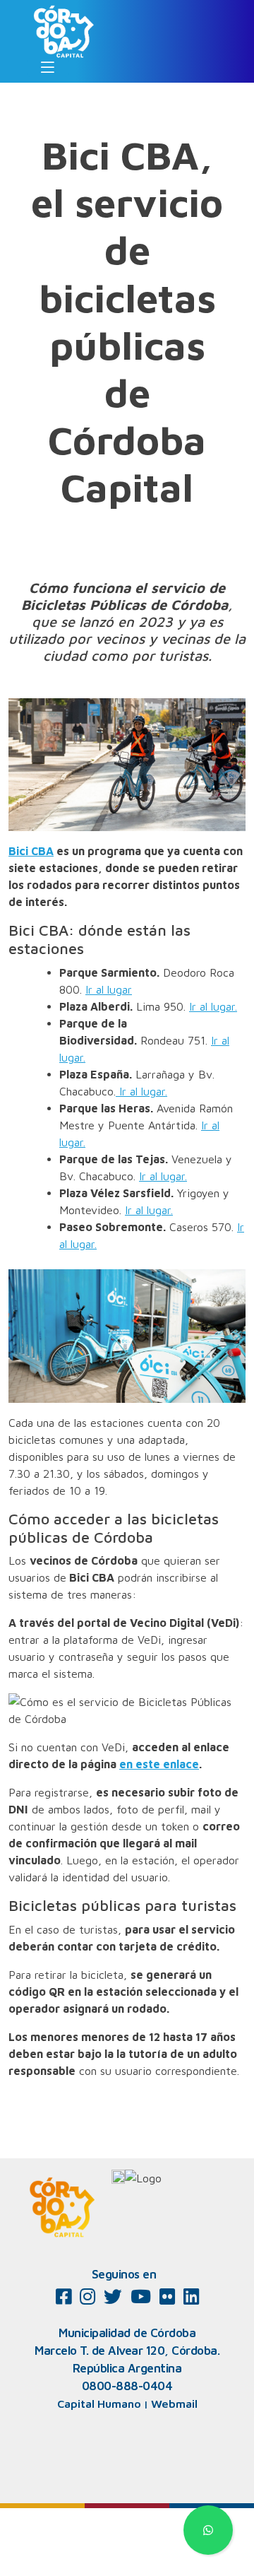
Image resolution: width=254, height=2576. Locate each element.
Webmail (174, 2404)
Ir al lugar (109, 989)
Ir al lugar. (213, 1006)
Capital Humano (99, 2404)
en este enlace (159, 1764)
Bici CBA (31, 851)
